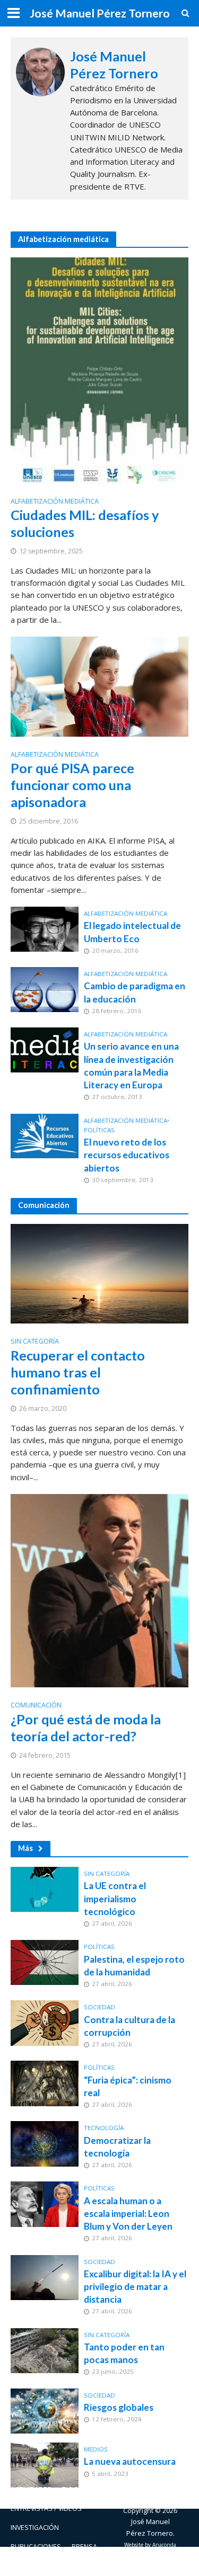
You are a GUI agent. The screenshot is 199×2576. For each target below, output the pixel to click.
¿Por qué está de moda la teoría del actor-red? (86, 1728)
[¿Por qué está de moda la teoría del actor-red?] (99, 1590)
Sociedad (99, 2007)
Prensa (84, 2547)
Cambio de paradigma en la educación (135, 992)
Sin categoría (35, 1342)
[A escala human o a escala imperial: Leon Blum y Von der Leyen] (45, 2203)
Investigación (35, 2528)
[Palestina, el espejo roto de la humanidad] (45, 1962)
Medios (96, 2449)
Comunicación (36, 1706)
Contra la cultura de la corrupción (129, 2026)
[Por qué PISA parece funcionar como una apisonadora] (99, 685)
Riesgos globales (119, 2407)
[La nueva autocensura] (45, 2464)
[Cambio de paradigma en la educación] (45, 989)
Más (25, 1848)
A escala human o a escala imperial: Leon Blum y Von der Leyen (128, 2213)
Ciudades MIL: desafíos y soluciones (85, 523)
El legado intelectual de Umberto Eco (132, 932)
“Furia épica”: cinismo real (128, 2086)
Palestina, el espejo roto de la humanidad (134, 1966)
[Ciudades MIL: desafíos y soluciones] (99, 370)
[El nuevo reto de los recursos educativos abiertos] (45, 1135)
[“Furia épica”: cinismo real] (45, 2082)
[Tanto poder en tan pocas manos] (45, 2349)
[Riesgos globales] (45, 2410)
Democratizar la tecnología (117, 2147)
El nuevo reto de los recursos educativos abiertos (127, 1155)
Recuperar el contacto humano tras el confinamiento (78, 1372)
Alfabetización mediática (55, 502)
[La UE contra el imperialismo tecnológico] (45, 1889)
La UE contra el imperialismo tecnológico (115, 1898)
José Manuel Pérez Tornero (100, 13)
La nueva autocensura (130, 2461)
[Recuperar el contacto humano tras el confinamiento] (99, 1273)
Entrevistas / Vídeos (46, 2508)
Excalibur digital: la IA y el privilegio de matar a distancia (135, 2287)
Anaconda (164, 2545)
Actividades (31, 2489)
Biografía (79, 2489)
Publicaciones (36, 2547)
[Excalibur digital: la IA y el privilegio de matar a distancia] (45, 2276)
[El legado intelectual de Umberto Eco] (45, 928)
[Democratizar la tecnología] (45, 2143)
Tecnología (104, 2128)
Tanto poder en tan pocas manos (124, 2353)
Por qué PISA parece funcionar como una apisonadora (72, 785)
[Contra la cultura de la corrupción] (45, 2022)
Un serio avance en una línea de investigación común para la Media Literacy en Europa (131, 1066)
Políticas (99, 1130)
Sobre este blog (40, 2566)
